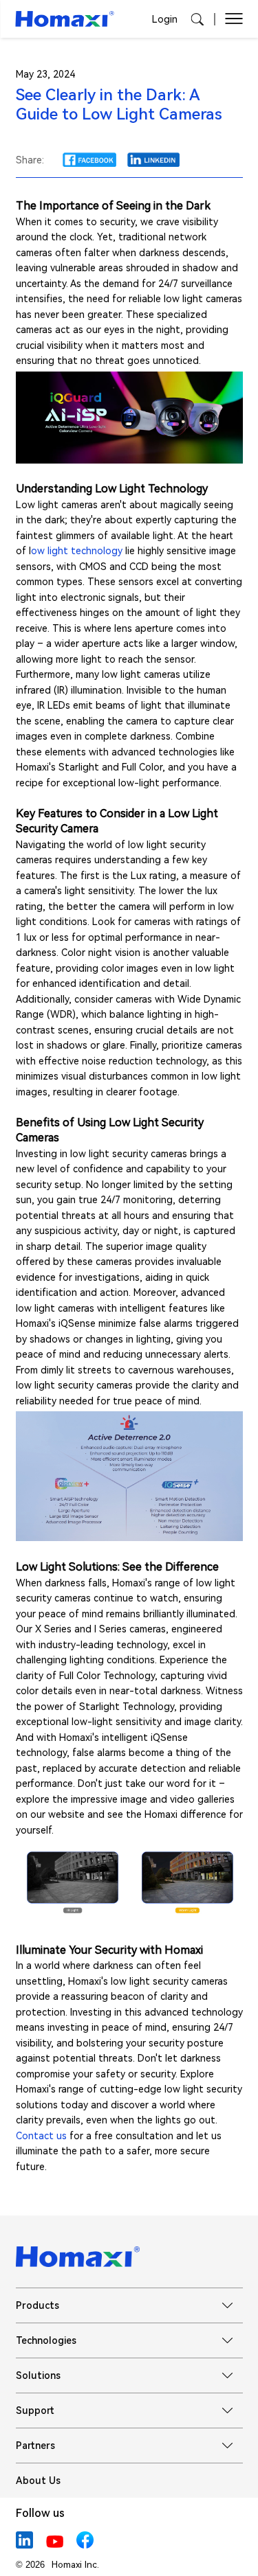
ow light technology (77, 551)
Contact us (41, 2136)
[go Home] (65, 19)
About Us (38, 2481)
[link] (90, 160)
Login (165, 19)
